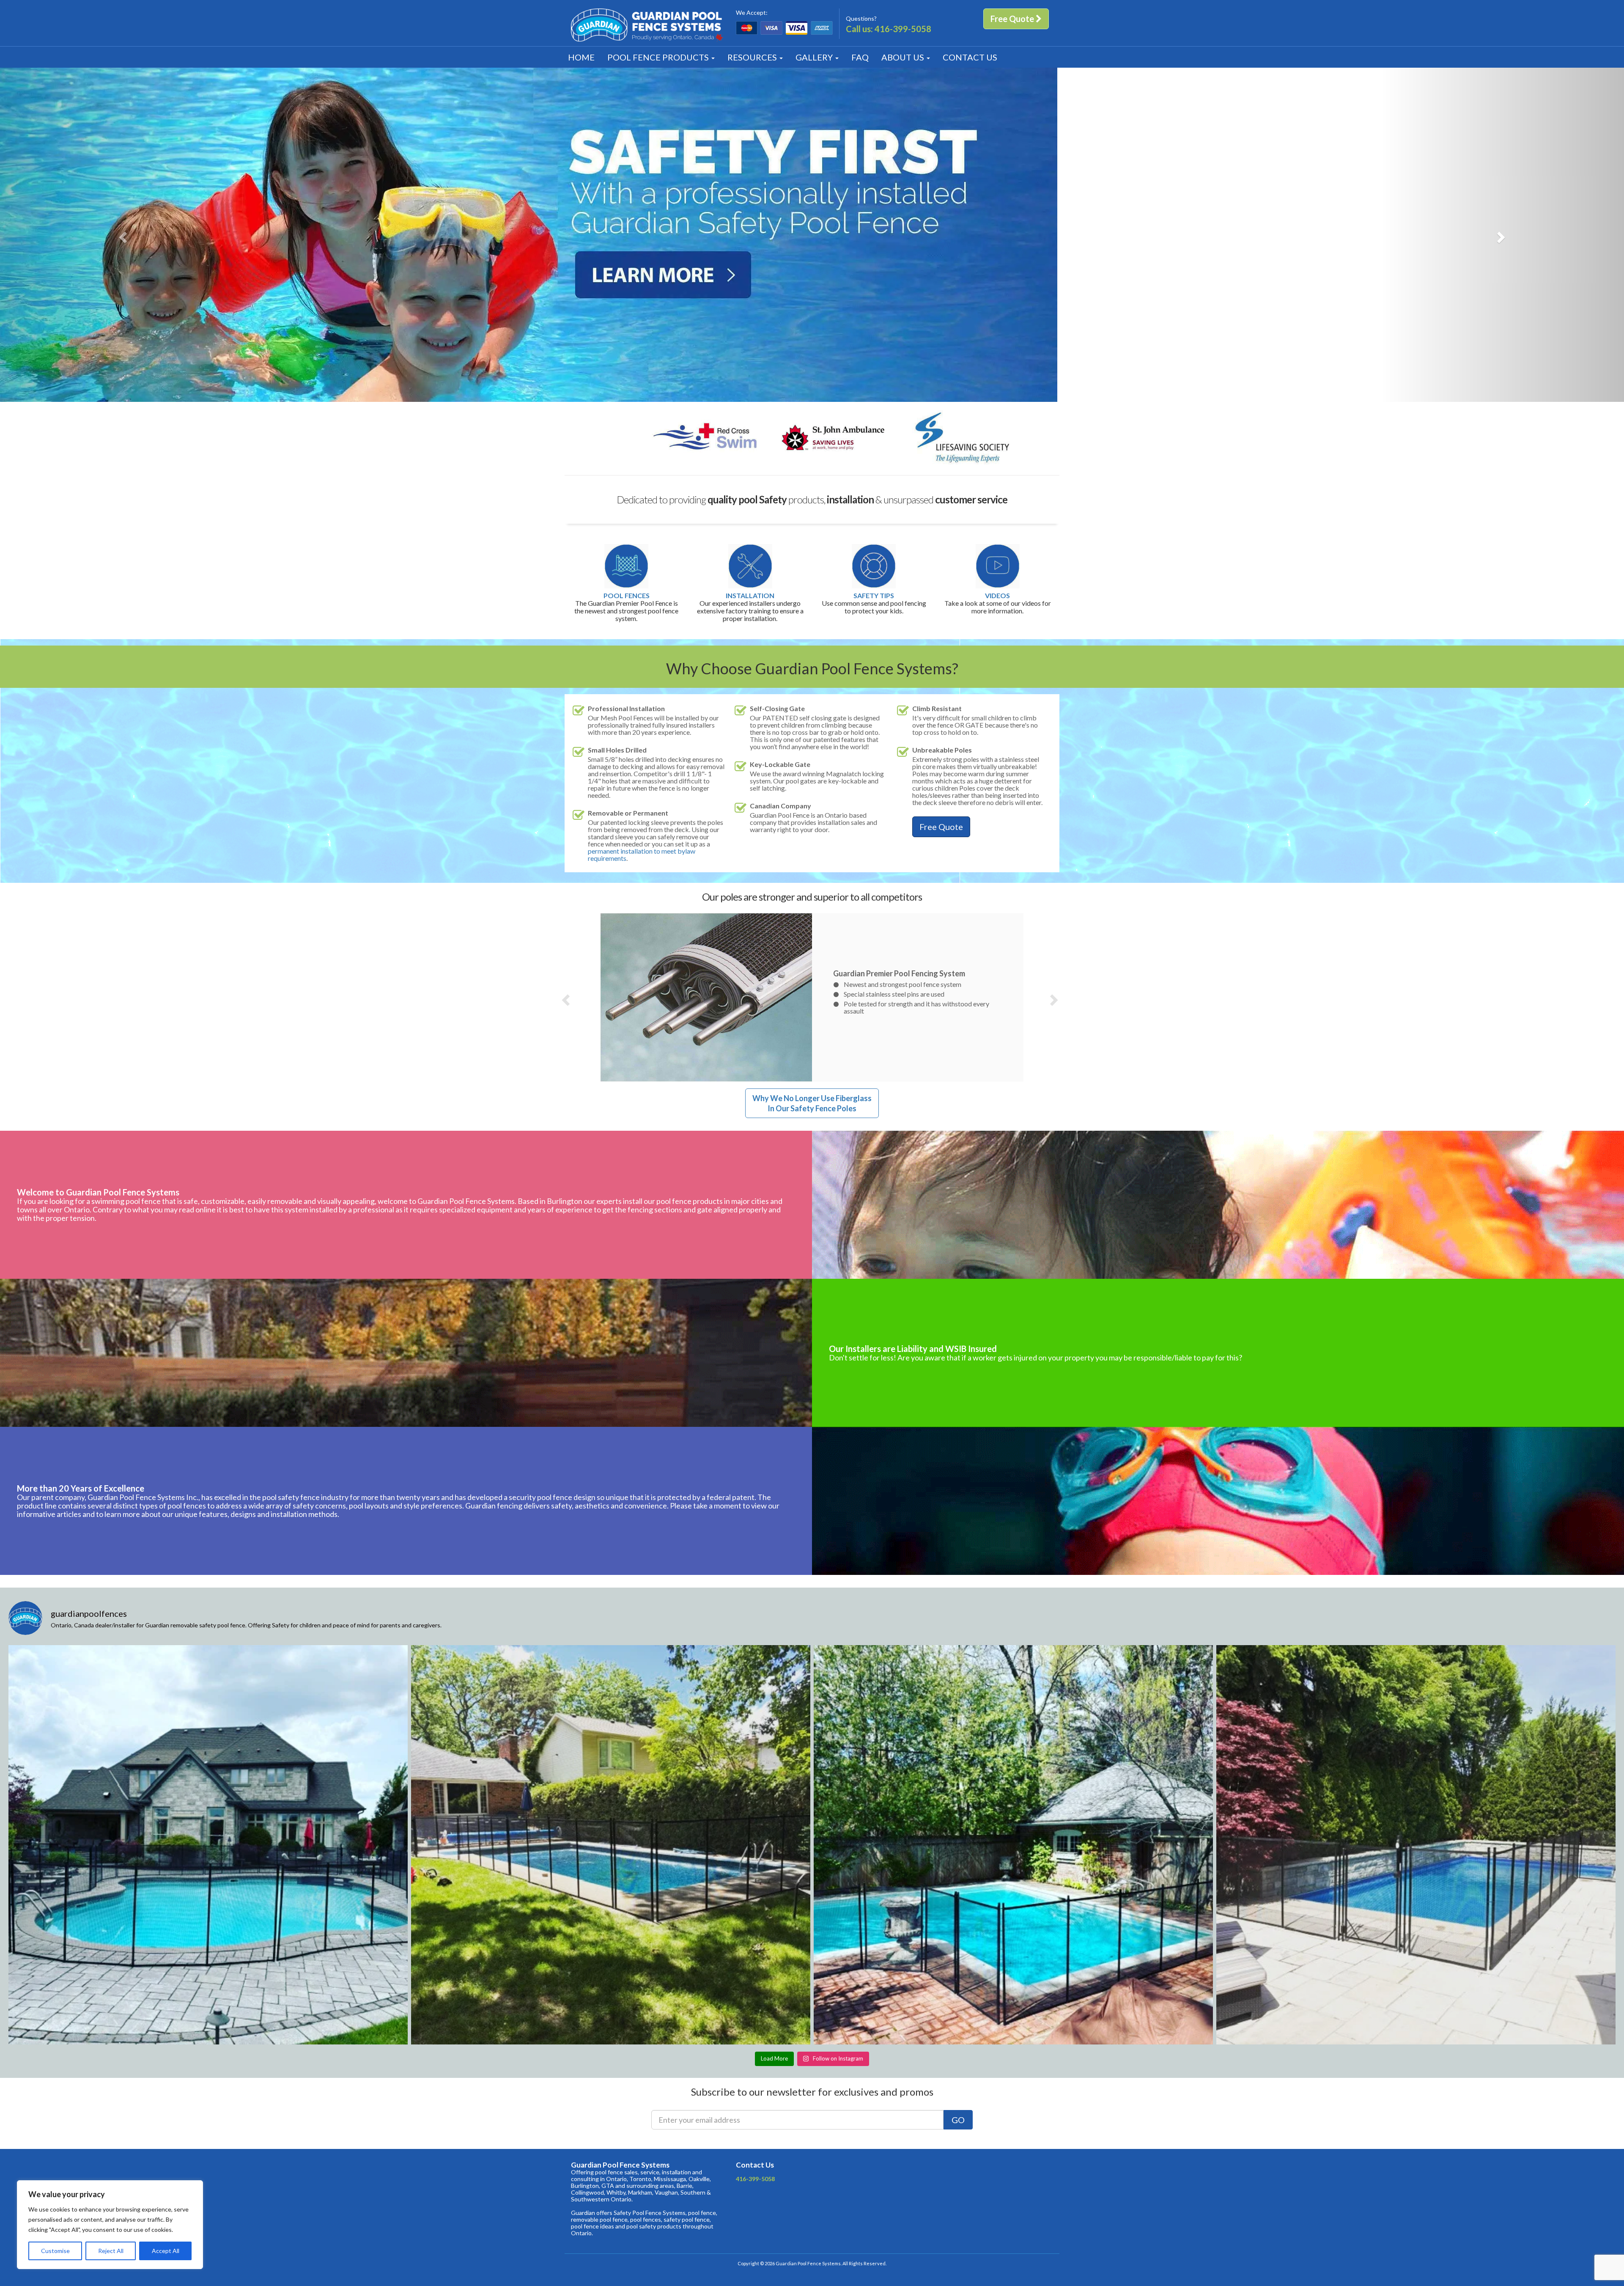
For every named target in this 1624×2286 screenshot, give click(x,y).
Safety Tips (874, 596)
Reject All (111, 2251)
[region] (110, 2225)
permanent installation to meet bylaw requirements (642, 855)
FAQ (860, 57)
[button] (122, 235)
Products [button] (659, 57)
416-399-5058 (903, 29)
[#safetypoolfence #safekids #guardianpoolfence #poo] (208, 1845)
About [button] (903, 57)
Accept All (166, 2251)
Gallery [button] (815, 57)
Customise (55, 2251)
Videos (997, 596)
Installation (750, 596)
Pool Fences (627, 596)
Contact (970, 57)
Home (581, 57)
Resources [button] (753, 57)
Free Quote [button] (1013, 19)
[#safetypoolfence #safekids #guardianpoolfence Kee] (1013, 1845)
